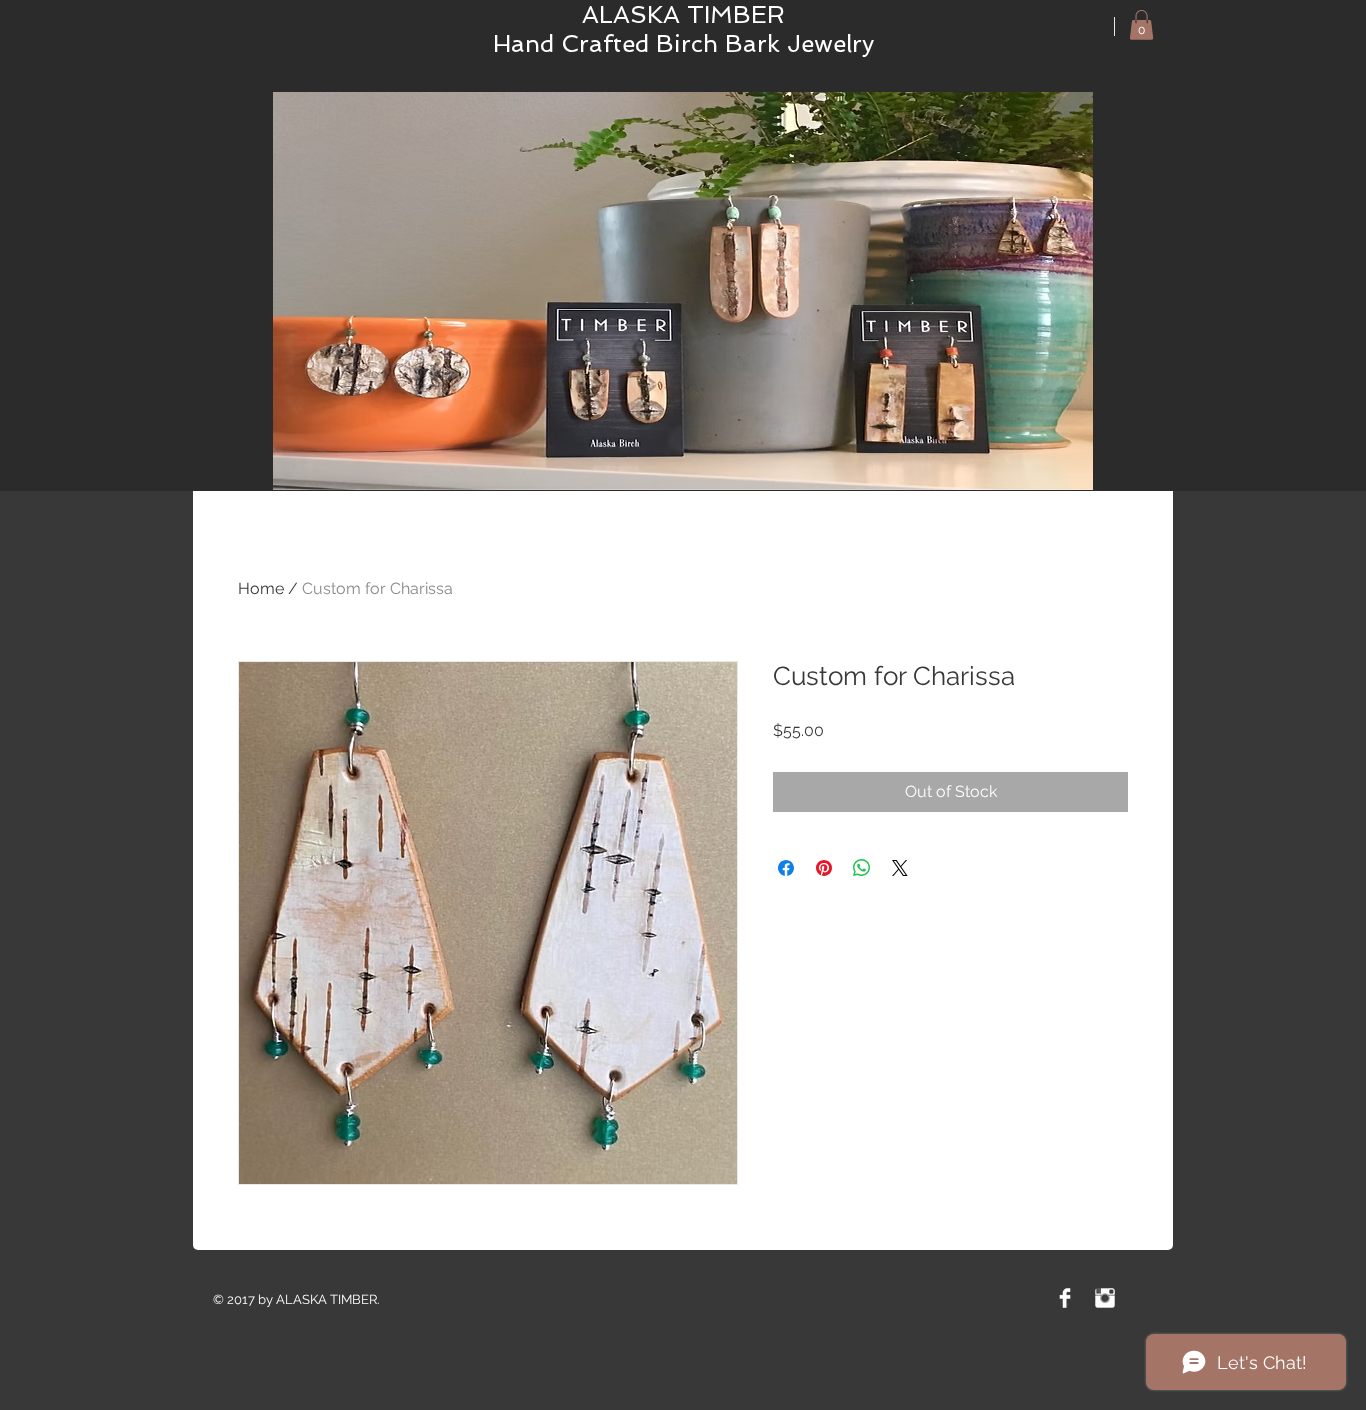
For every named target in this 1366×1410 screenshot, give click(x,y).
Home (261, 588)
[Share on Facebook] (786, 868)
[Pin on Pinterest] (824, 868)
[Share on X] (900, 868)
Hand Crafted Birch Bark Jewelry (683, 43)
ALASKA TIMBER (683, 14)
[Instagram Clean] (1105, 1298)
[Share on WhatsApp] (862, 868)
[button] (1141, 25)
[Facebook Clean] (1065, 1298)
